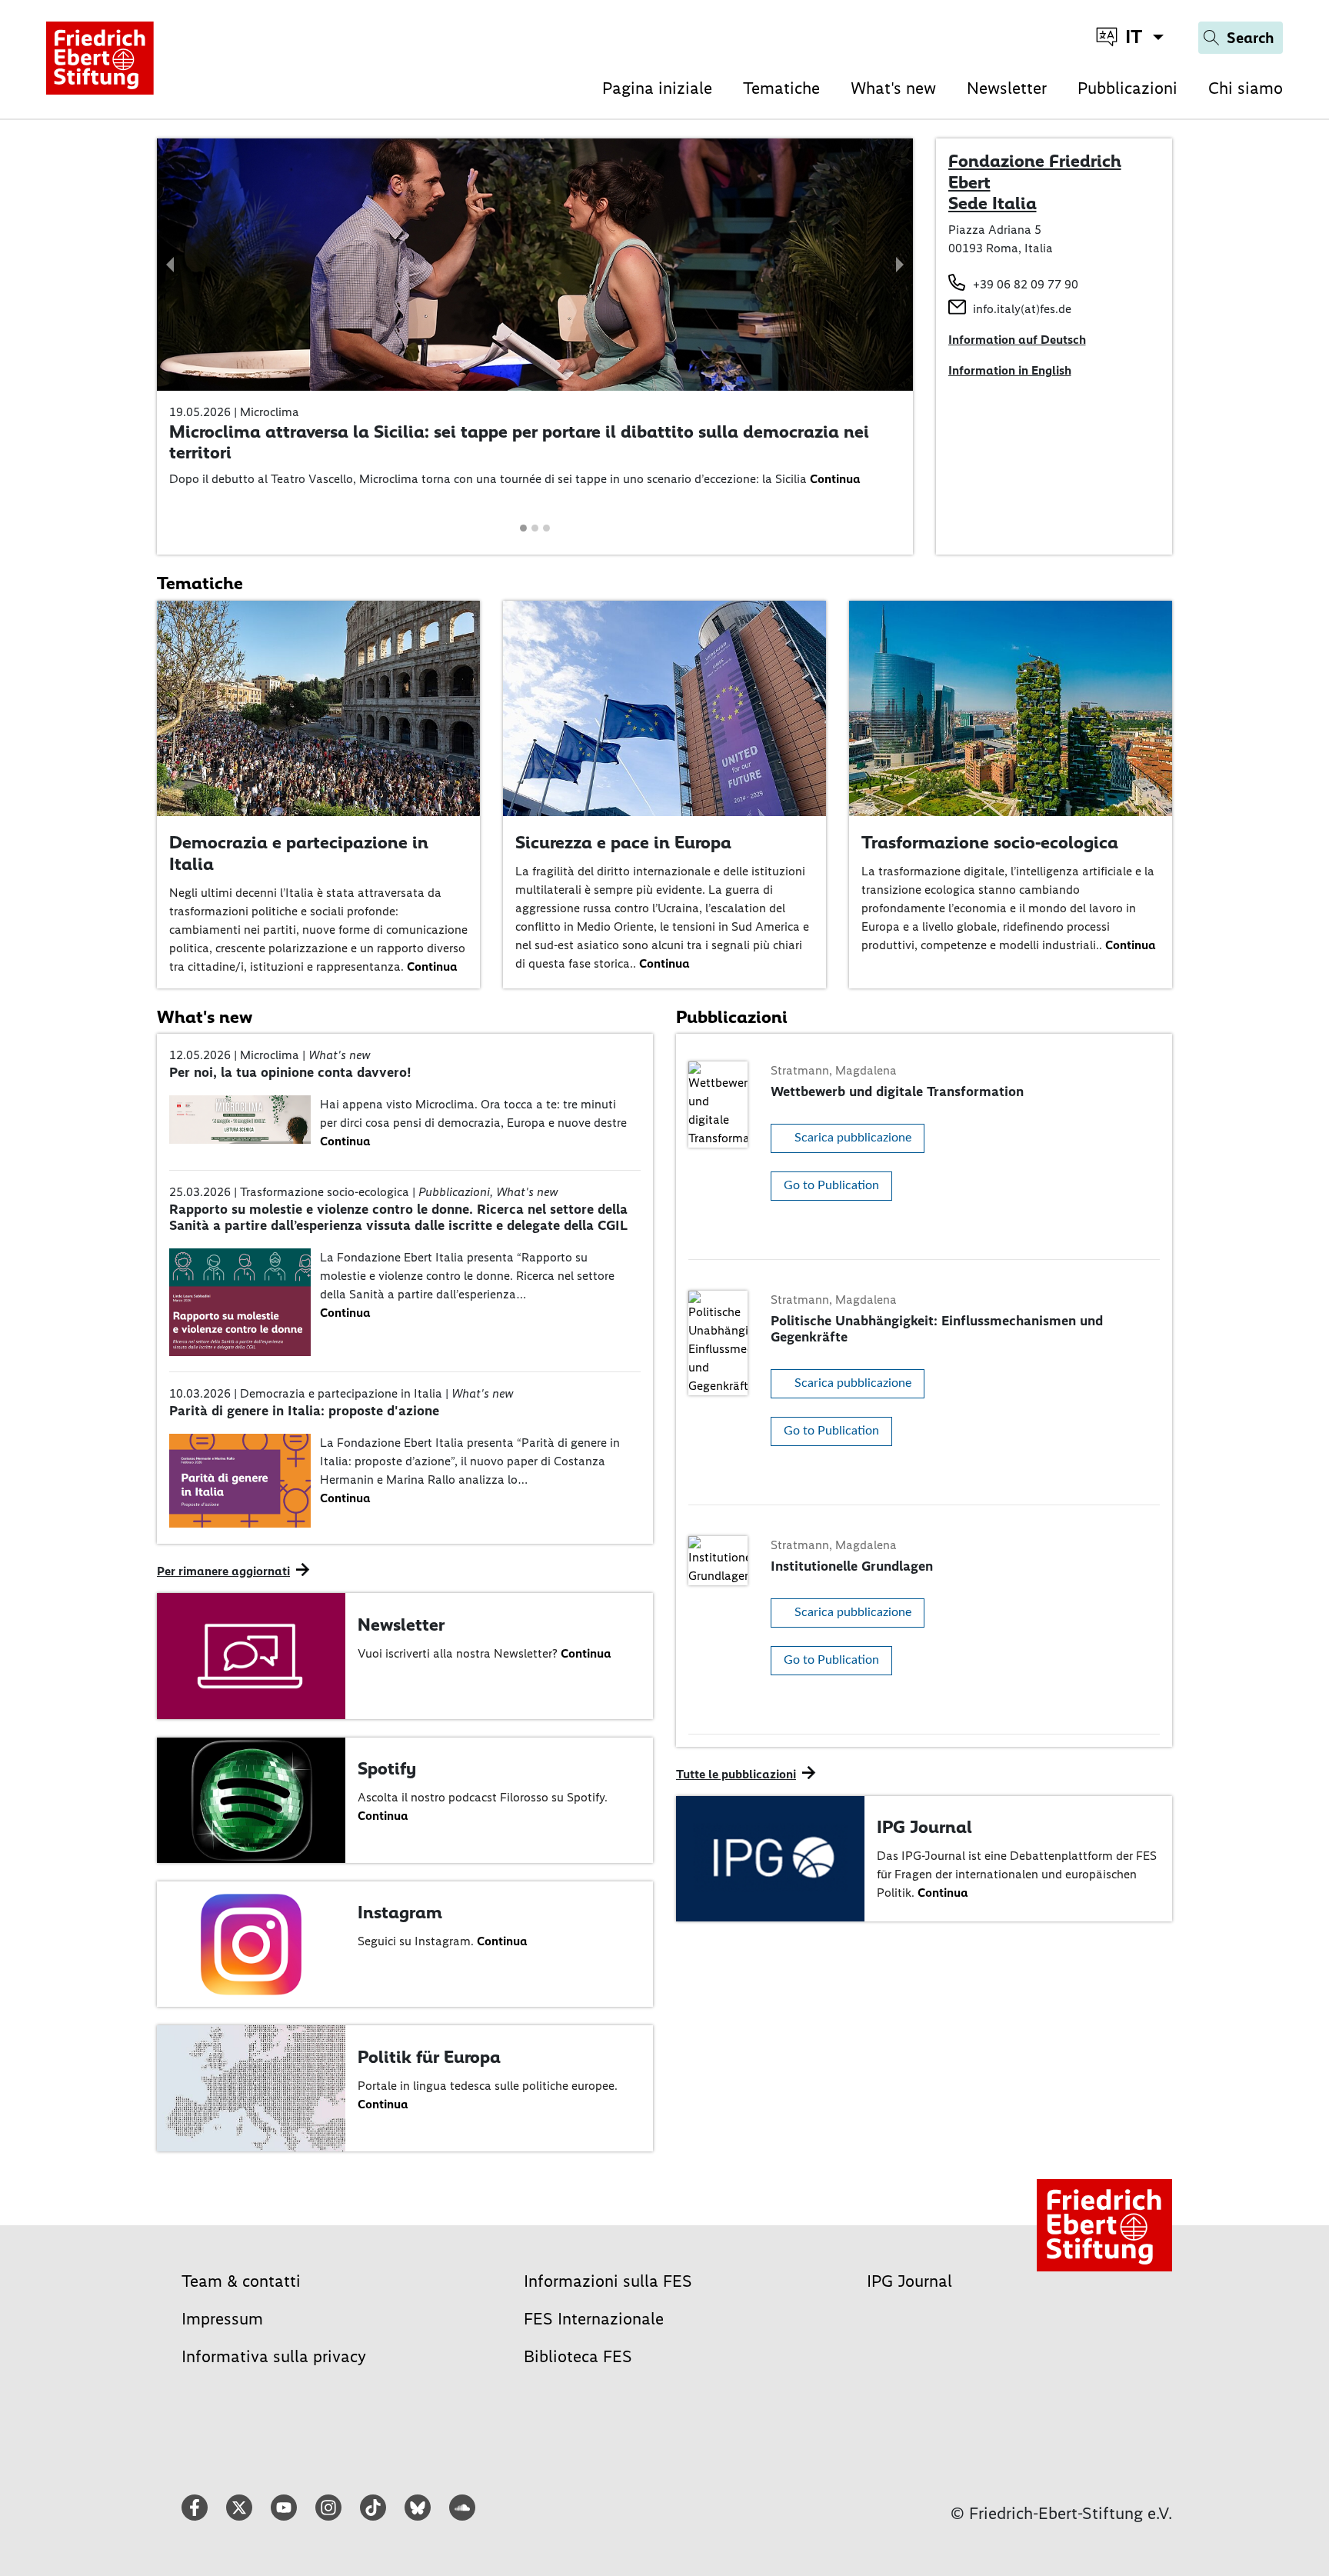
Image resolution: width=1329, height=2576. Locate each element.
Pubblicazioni (1127, 88)
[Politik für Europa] (251, 2087)
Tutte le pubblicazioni (736, 1774)
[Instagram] (251, 1943)
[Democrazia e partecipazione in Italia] (318, 706)
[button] (171, 265)
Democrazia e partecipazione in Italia (299, 853)
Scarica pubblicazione (853, 1138)
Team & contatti (241, 2281)
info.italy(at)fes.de (1022, 309)
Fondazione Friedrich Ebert (1035, 172)
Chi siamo (1246, 88)
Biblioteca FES (578, 2356)
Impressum (222, 2319)
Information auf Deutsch (1017, 340)
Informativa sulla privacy (274, 2356)
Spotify (387, 1768)
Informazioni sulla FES (608, 2281)
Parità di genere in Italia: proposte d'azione (304, 1411)
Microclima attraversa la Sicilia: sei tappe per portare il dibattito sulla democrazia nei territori (519, 442)
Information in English (1010, 370)
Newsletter (1007, 88)
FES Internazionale (594, 2319)
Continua (835, 479)
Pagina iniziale (657, 88)
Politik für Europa (429, 2057)
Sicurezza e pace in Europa (623, 842)
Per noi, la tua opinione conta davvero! (290, 1072)
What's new (893, 88)
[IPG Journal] (770, 1857)
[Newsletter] (251, 1655)
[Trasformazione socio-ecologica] (1011, 706)
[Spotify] (251, 1799)
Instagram (400, 1912)
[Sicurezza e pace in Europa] (664, 706)
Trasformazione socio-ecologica (990, 842)
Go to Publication (831, 1185)
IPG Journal (924, 1827)
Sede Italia (993, 203)
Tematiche (781, 88)
